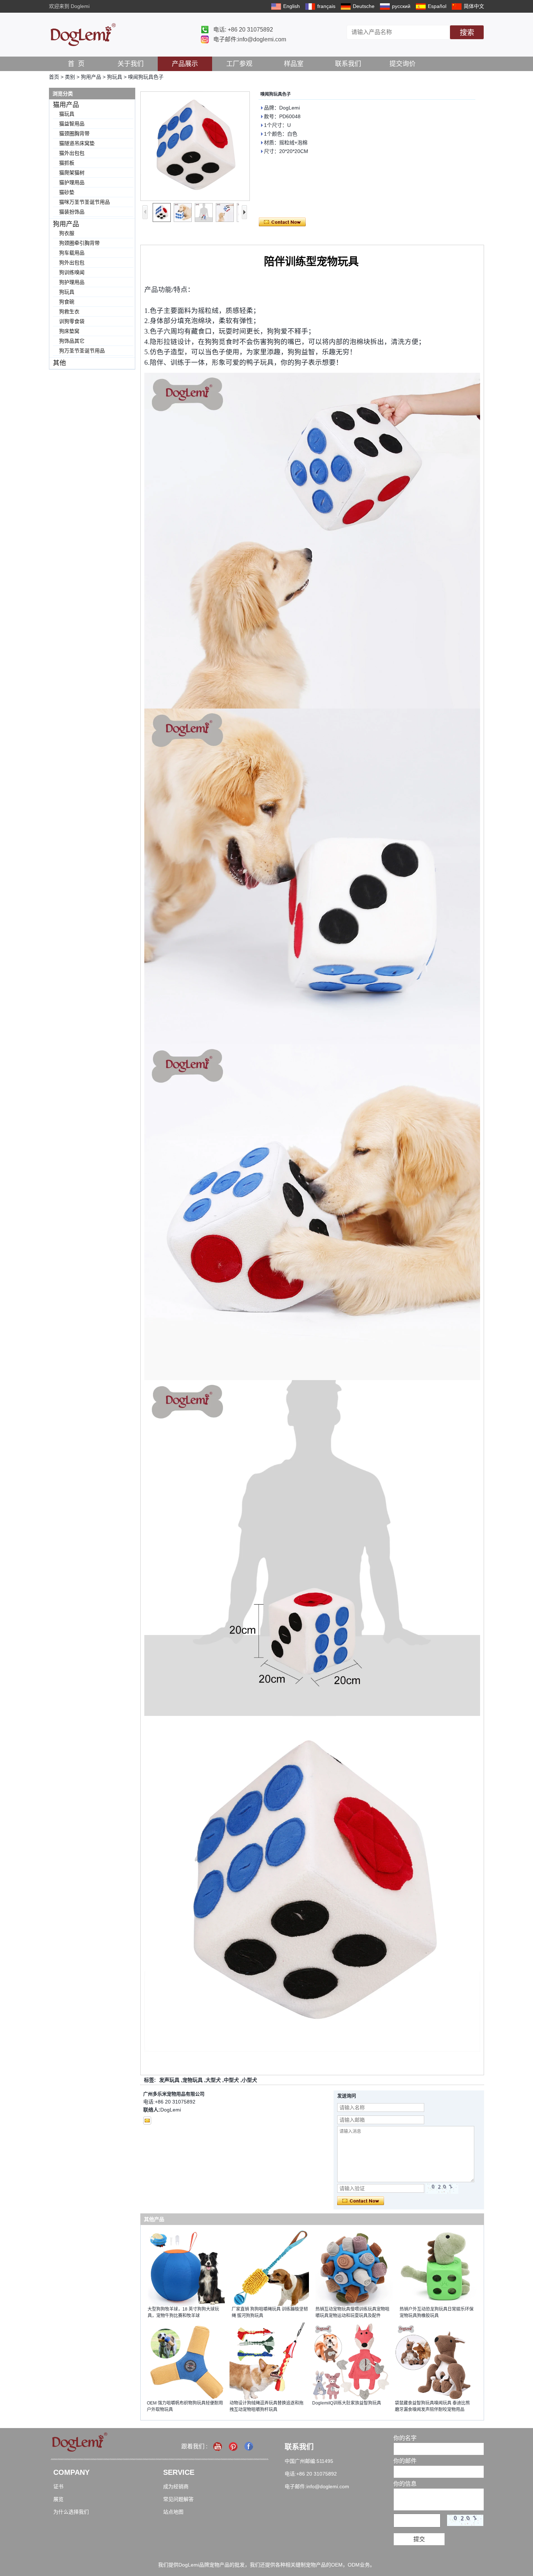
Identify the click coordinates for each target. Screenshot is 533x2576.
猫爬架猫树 (72, 173)
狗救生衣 (69, 311)
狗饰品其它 (72, 341)
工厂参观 (239, 64)
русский (401, 6)
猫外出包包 (72, 153)
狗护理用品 (72, 282)
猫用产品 (66, 105)
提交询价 (402, 64)
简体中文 (474, 6)
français (326, 6)
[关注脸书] (249, 2446)
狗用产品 (91, 77)
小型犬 (249, 2080)
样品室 (294, 64)
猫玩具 (67, 114)
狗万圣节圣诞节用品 (82, 351)
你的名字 (405, 2438)
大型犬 (213, 2080)
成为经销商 (176, 2486)
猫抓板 (67, 163)
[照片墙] (234, 2446)
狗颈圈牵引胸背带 (79, 243)
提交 (419, 2539)
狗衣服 (67, 233)
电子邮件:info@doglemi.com (250, 39)
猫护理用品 (72, 182)
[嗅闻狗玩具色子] (195, 146)
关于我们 (131, 64)
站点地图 (173, 2512)
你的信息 (405, 2484)
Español (437, 6)
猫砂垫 (67, 192)
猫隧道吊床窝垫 (77, 143)
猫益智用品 (72, 124)
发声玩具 (169, 2080)
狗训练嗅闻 (72, 272)
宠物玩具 (193, 2080)
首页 (54, 77)
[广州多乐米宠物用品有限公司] (83, 35)
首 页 (76, 64)
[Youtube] (218, 2446)
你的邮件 (405, 2461)
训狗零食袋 (72, 321)
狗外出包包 (72, 263)
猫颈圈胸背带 (74, 133)
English (292, 6)
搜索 (467, 33)
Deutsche (364, 6)
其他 (59, 363)
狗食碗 (67, 302)
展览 (58, 2499)
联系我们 (348, 64)
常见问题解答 (178, 2499)
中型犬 (231, 2080)
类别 (70, 77)
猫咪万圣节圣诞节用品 (84, 202)
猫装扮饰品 (72, 212)
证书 (58, 2486)
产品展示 (185, 64)
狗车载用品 (72, 253)
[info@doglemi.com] (147, 2121)
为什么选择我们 (71, 2512)
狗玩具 (115, 77)
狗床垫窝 (69, 331)
